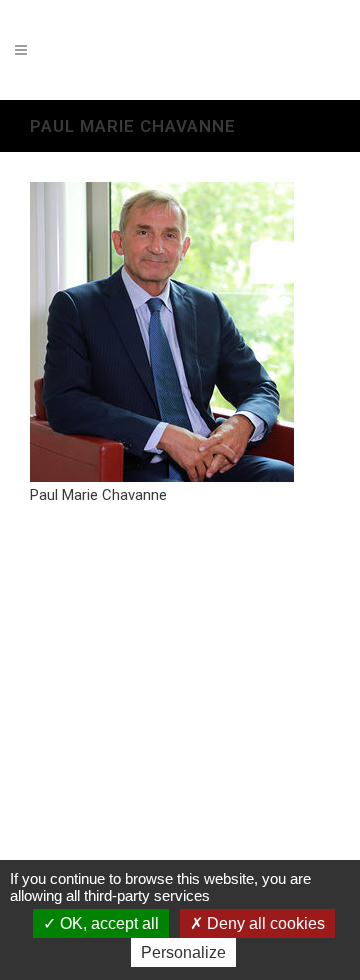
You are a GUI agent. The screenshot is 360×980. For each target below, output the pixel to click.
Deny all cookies (264, 923)
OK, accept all (107, 923)
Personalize (183, 952)
